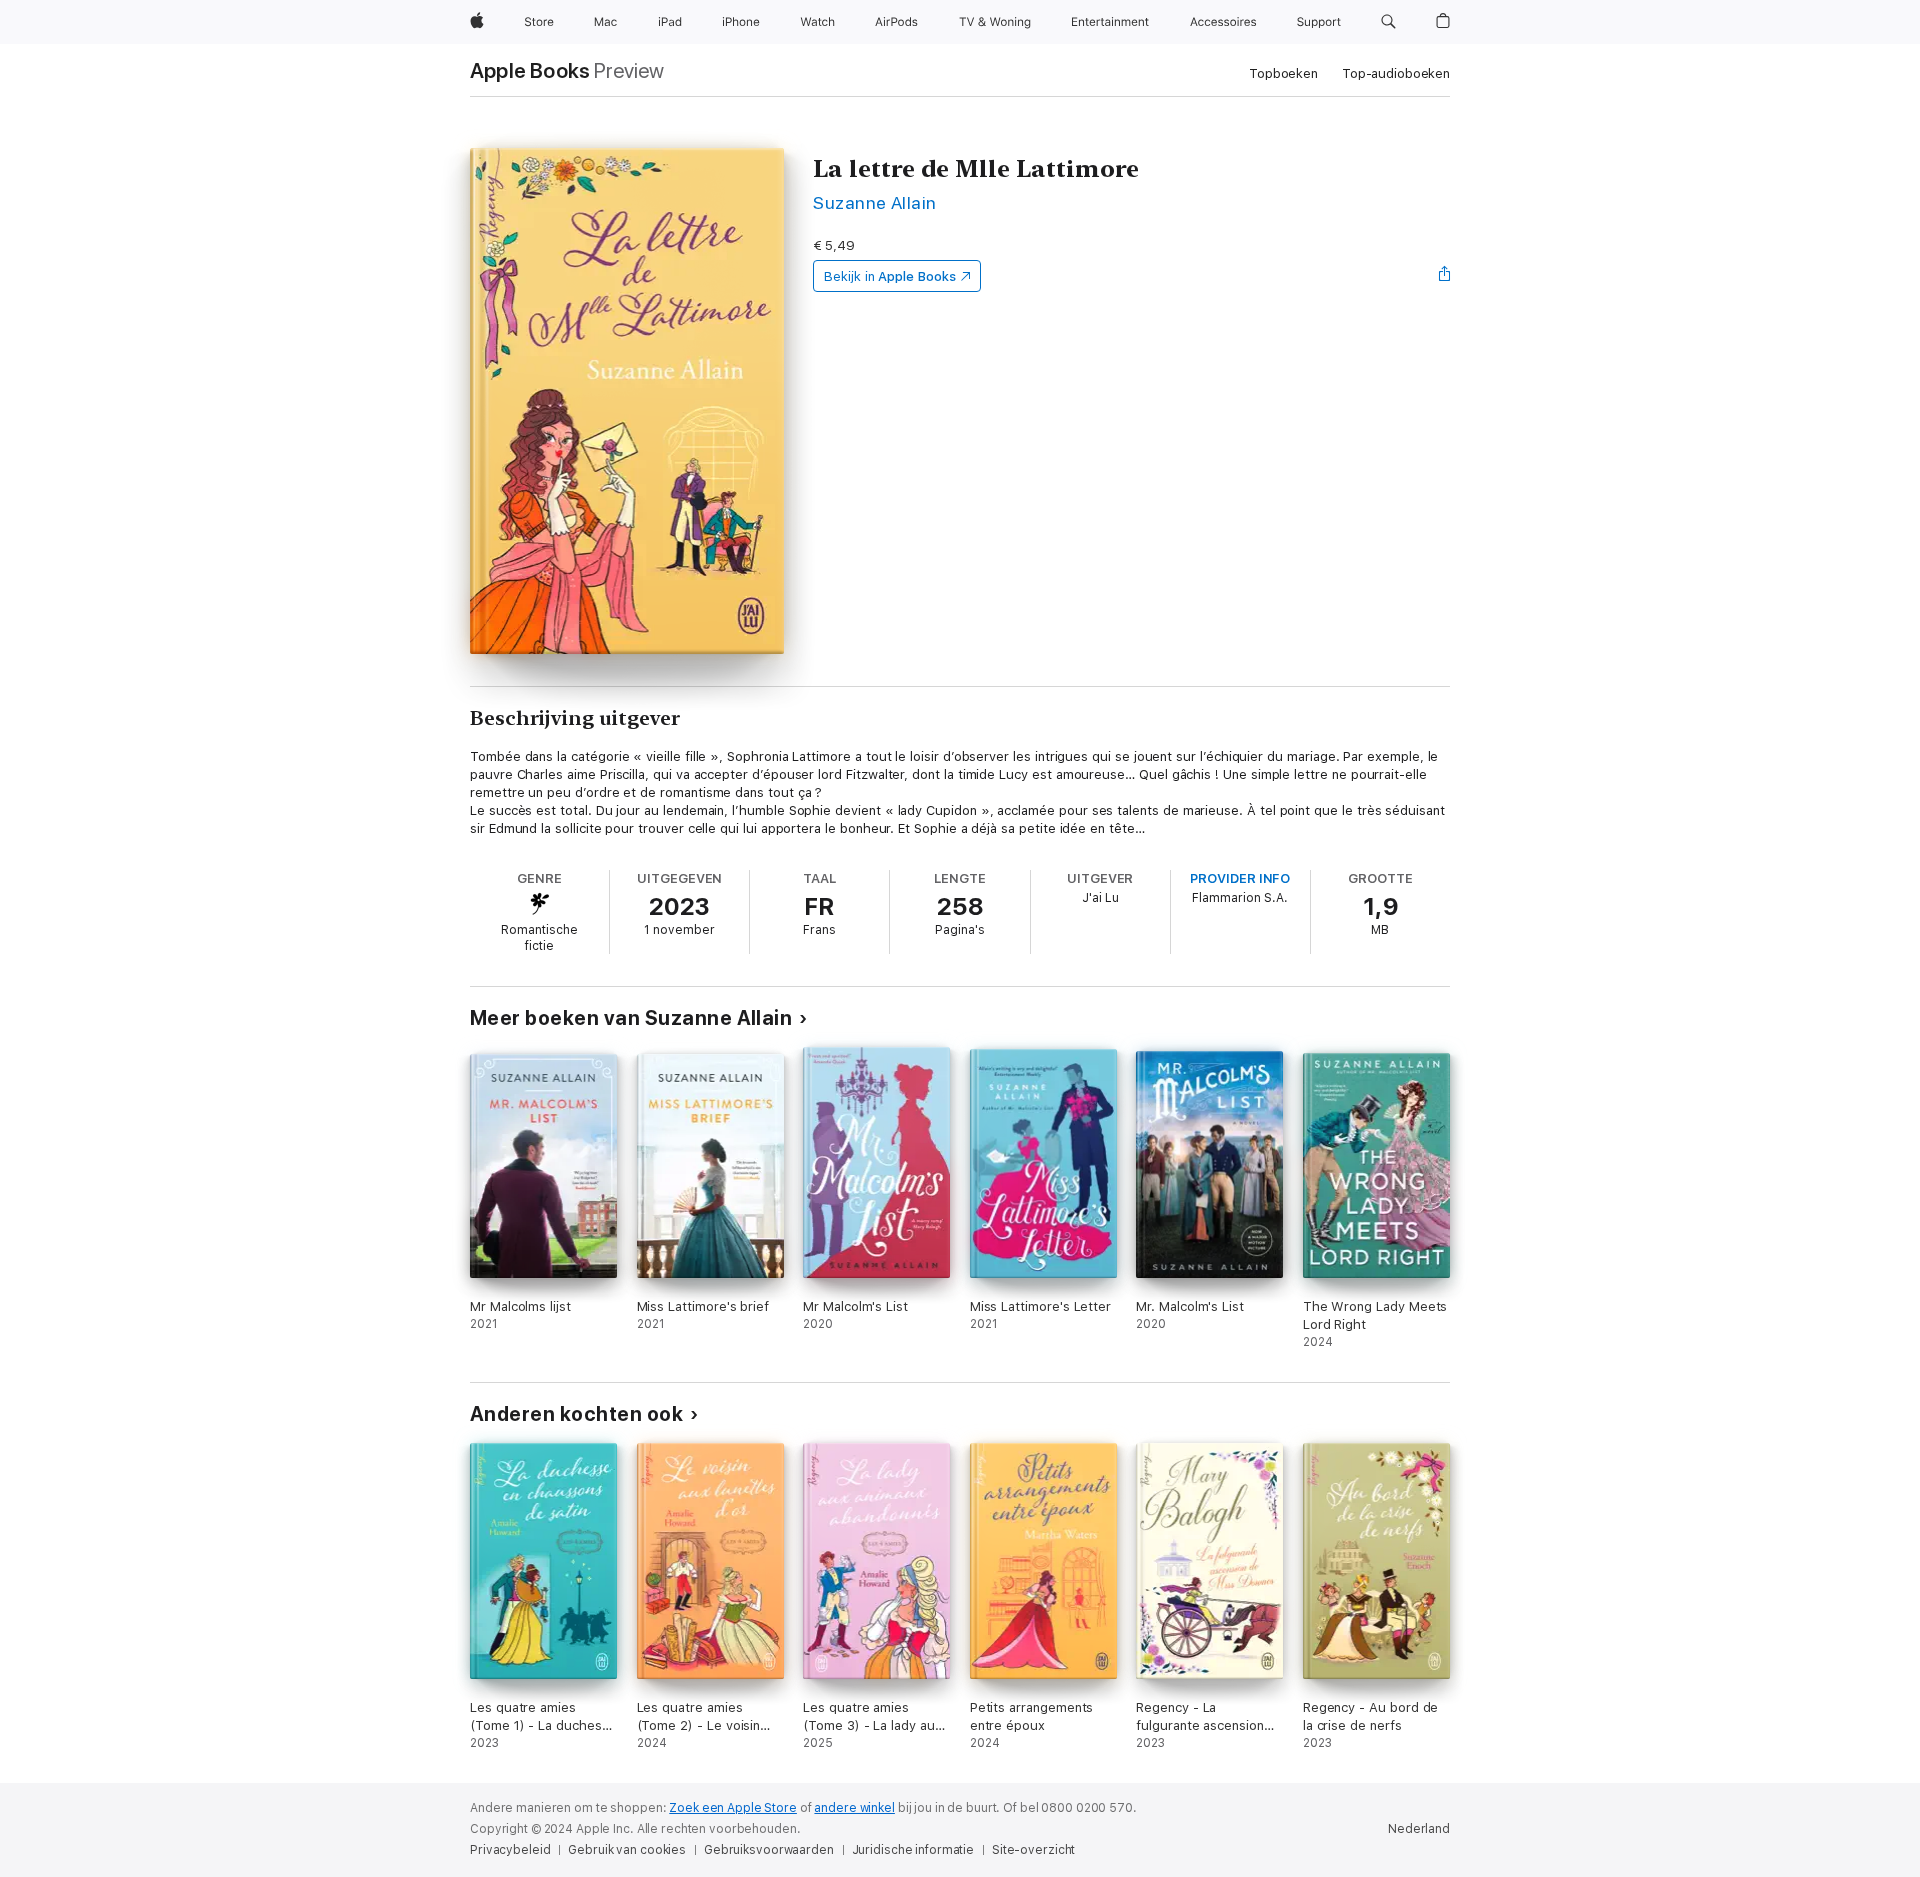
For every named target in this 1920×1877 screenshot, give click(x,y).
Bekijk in (890, 276)
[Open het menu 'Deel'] (1445, 276)
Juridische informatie (913, 1850)
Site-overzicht (1033, 1850)
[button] (1388, 22)
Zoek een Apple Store (733, 1808)
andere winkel (854, 1808)
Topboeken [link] (1283, 73)
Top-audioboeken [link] (1396, 73)
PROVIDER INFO (1240, 878)
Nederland (1419, 1829)
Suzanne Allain (875, 202)
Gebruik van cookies (627, 1850)
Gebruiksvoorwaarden (769, 1850)
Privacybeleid (510, 1850)
